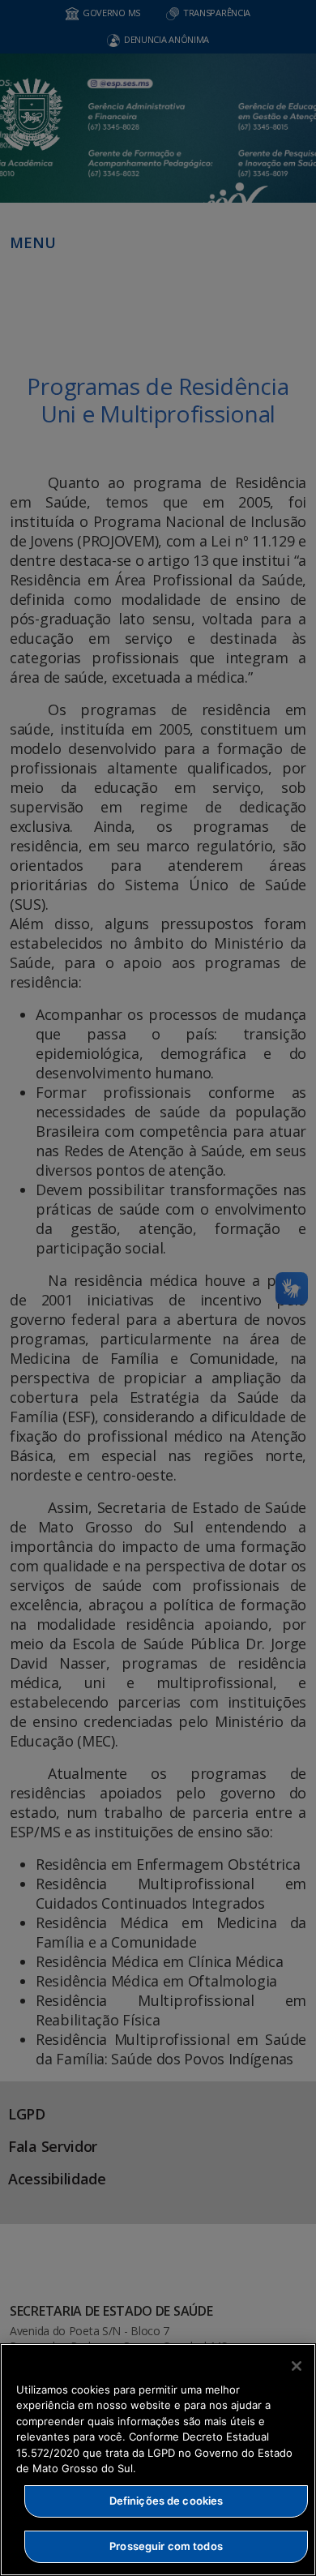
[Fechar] (297, 2366)
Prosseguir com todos (166, 2546)
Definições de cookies (167, 2501)
